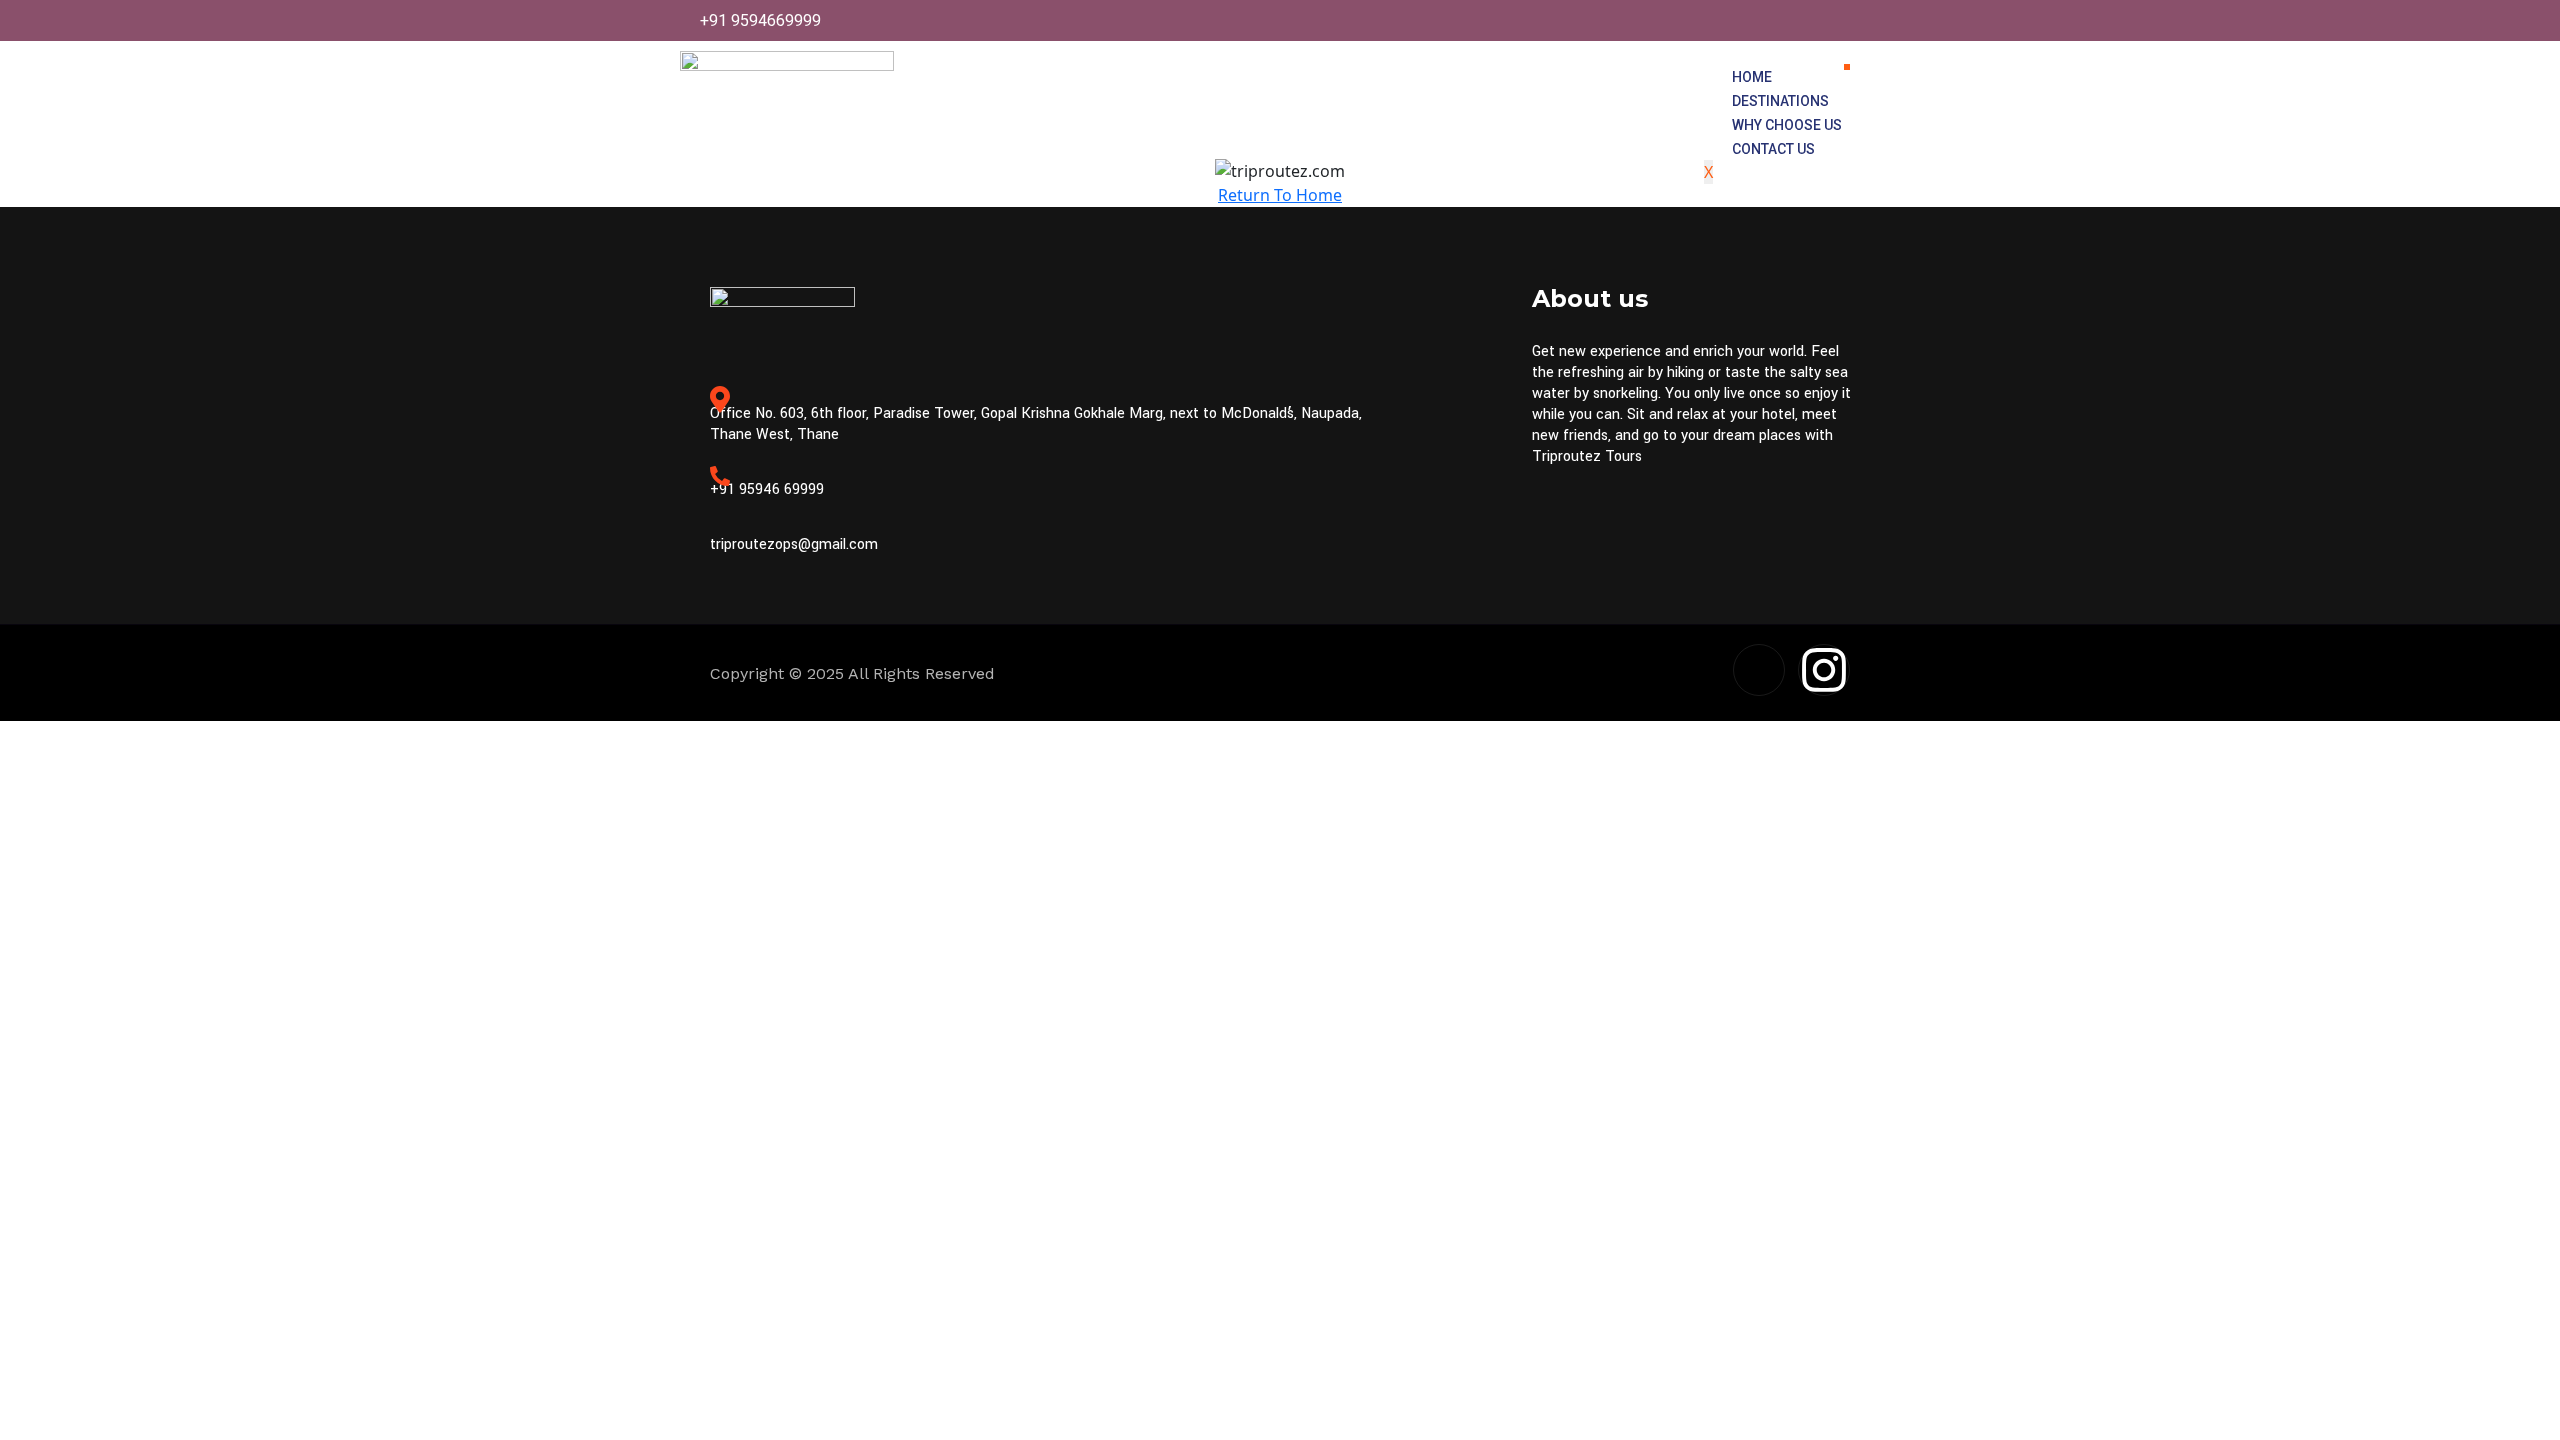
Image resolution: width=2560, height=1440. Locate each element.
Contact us (1773, 149)
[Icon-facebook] (1759, 670)
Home (1752, 77)
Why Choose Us (1787, 125)
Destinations (1780, 101)
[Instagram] (1824, 670)
